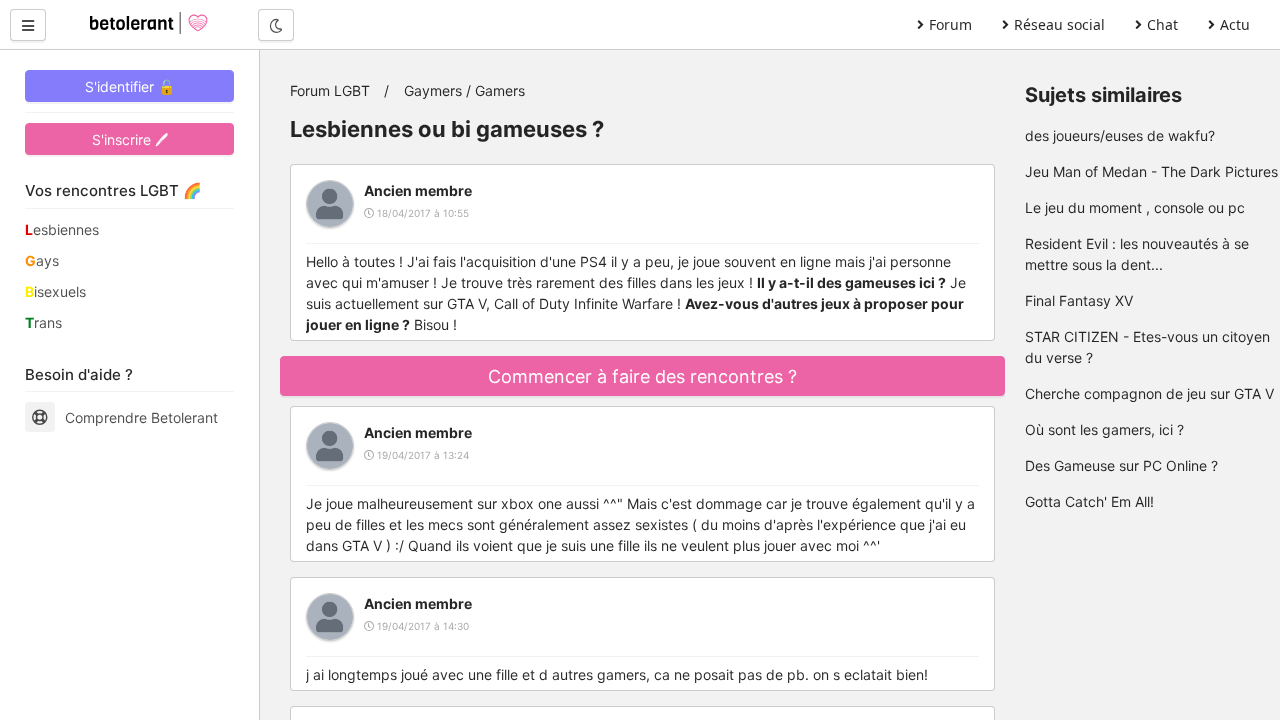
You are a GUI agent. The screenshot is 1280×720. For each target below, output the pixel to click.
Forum (950, 24)
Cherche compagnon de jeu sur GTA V (1149, 393)
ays (42, 260)
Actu (1235, 24)
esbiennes (62, 229)
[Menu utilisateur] (28, 25)
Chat (1162, 24)
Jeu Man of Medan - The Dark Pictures (1151, 171)
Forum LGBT (330, 90)
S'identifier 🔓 (130, 86)
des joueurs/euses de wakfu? (1120, 135)
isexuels (55, 291)
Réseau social (1059, 24)
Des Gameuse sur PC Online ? (1121, 465)
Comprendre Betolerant (141, 417)
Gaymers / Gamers (464, 90)
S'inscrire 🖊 (130, 139)
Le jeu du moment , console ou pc (1135, 207)
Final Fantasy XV (1079, 300)
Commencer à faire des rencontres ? (642, 376)
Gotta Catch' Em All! (1089, 501)
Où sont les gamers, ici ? (1104, 429)
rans (43, 322)
